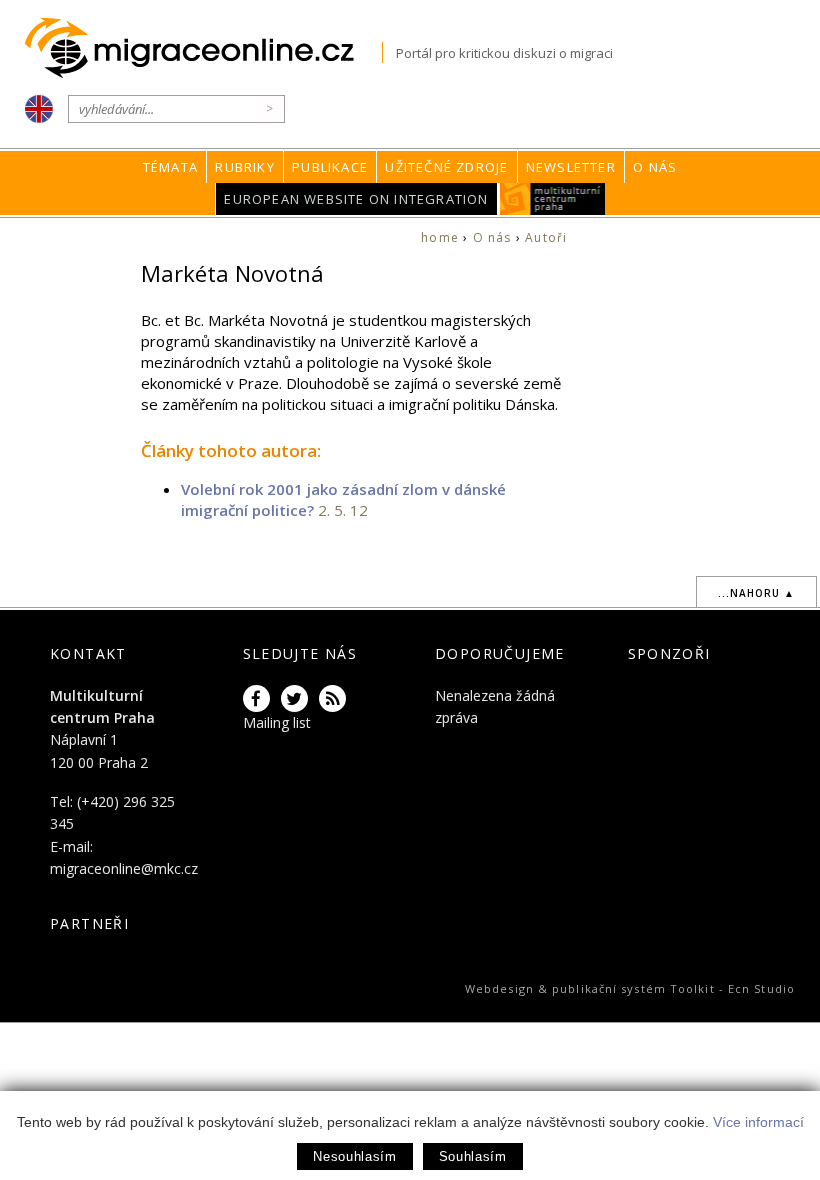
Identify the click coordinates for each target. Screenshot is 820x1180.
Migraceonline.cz (203, 48)
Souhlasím (473, 1156)
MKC (552, 199)
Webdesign (499, 988)
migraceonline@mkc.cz (124, 868)
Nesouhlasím (354, 1156)
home (440, 237)
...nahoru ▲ (756, 593)
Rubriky (244, 167)
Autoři (546, 237)
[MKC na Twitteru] (298, 699)
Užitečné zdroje (446, 167)
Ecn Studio (761, 988)
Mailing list (277, 722)
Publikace (330, 167)
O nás (655, 167)
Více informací (758, 1122)
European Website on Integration (356, 199)
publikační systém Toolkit (633, 988)
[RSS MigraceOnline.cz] (336, 699)
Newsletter (571, 167)
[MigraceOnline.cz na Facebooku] (260, 699)
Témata (170, 167)
